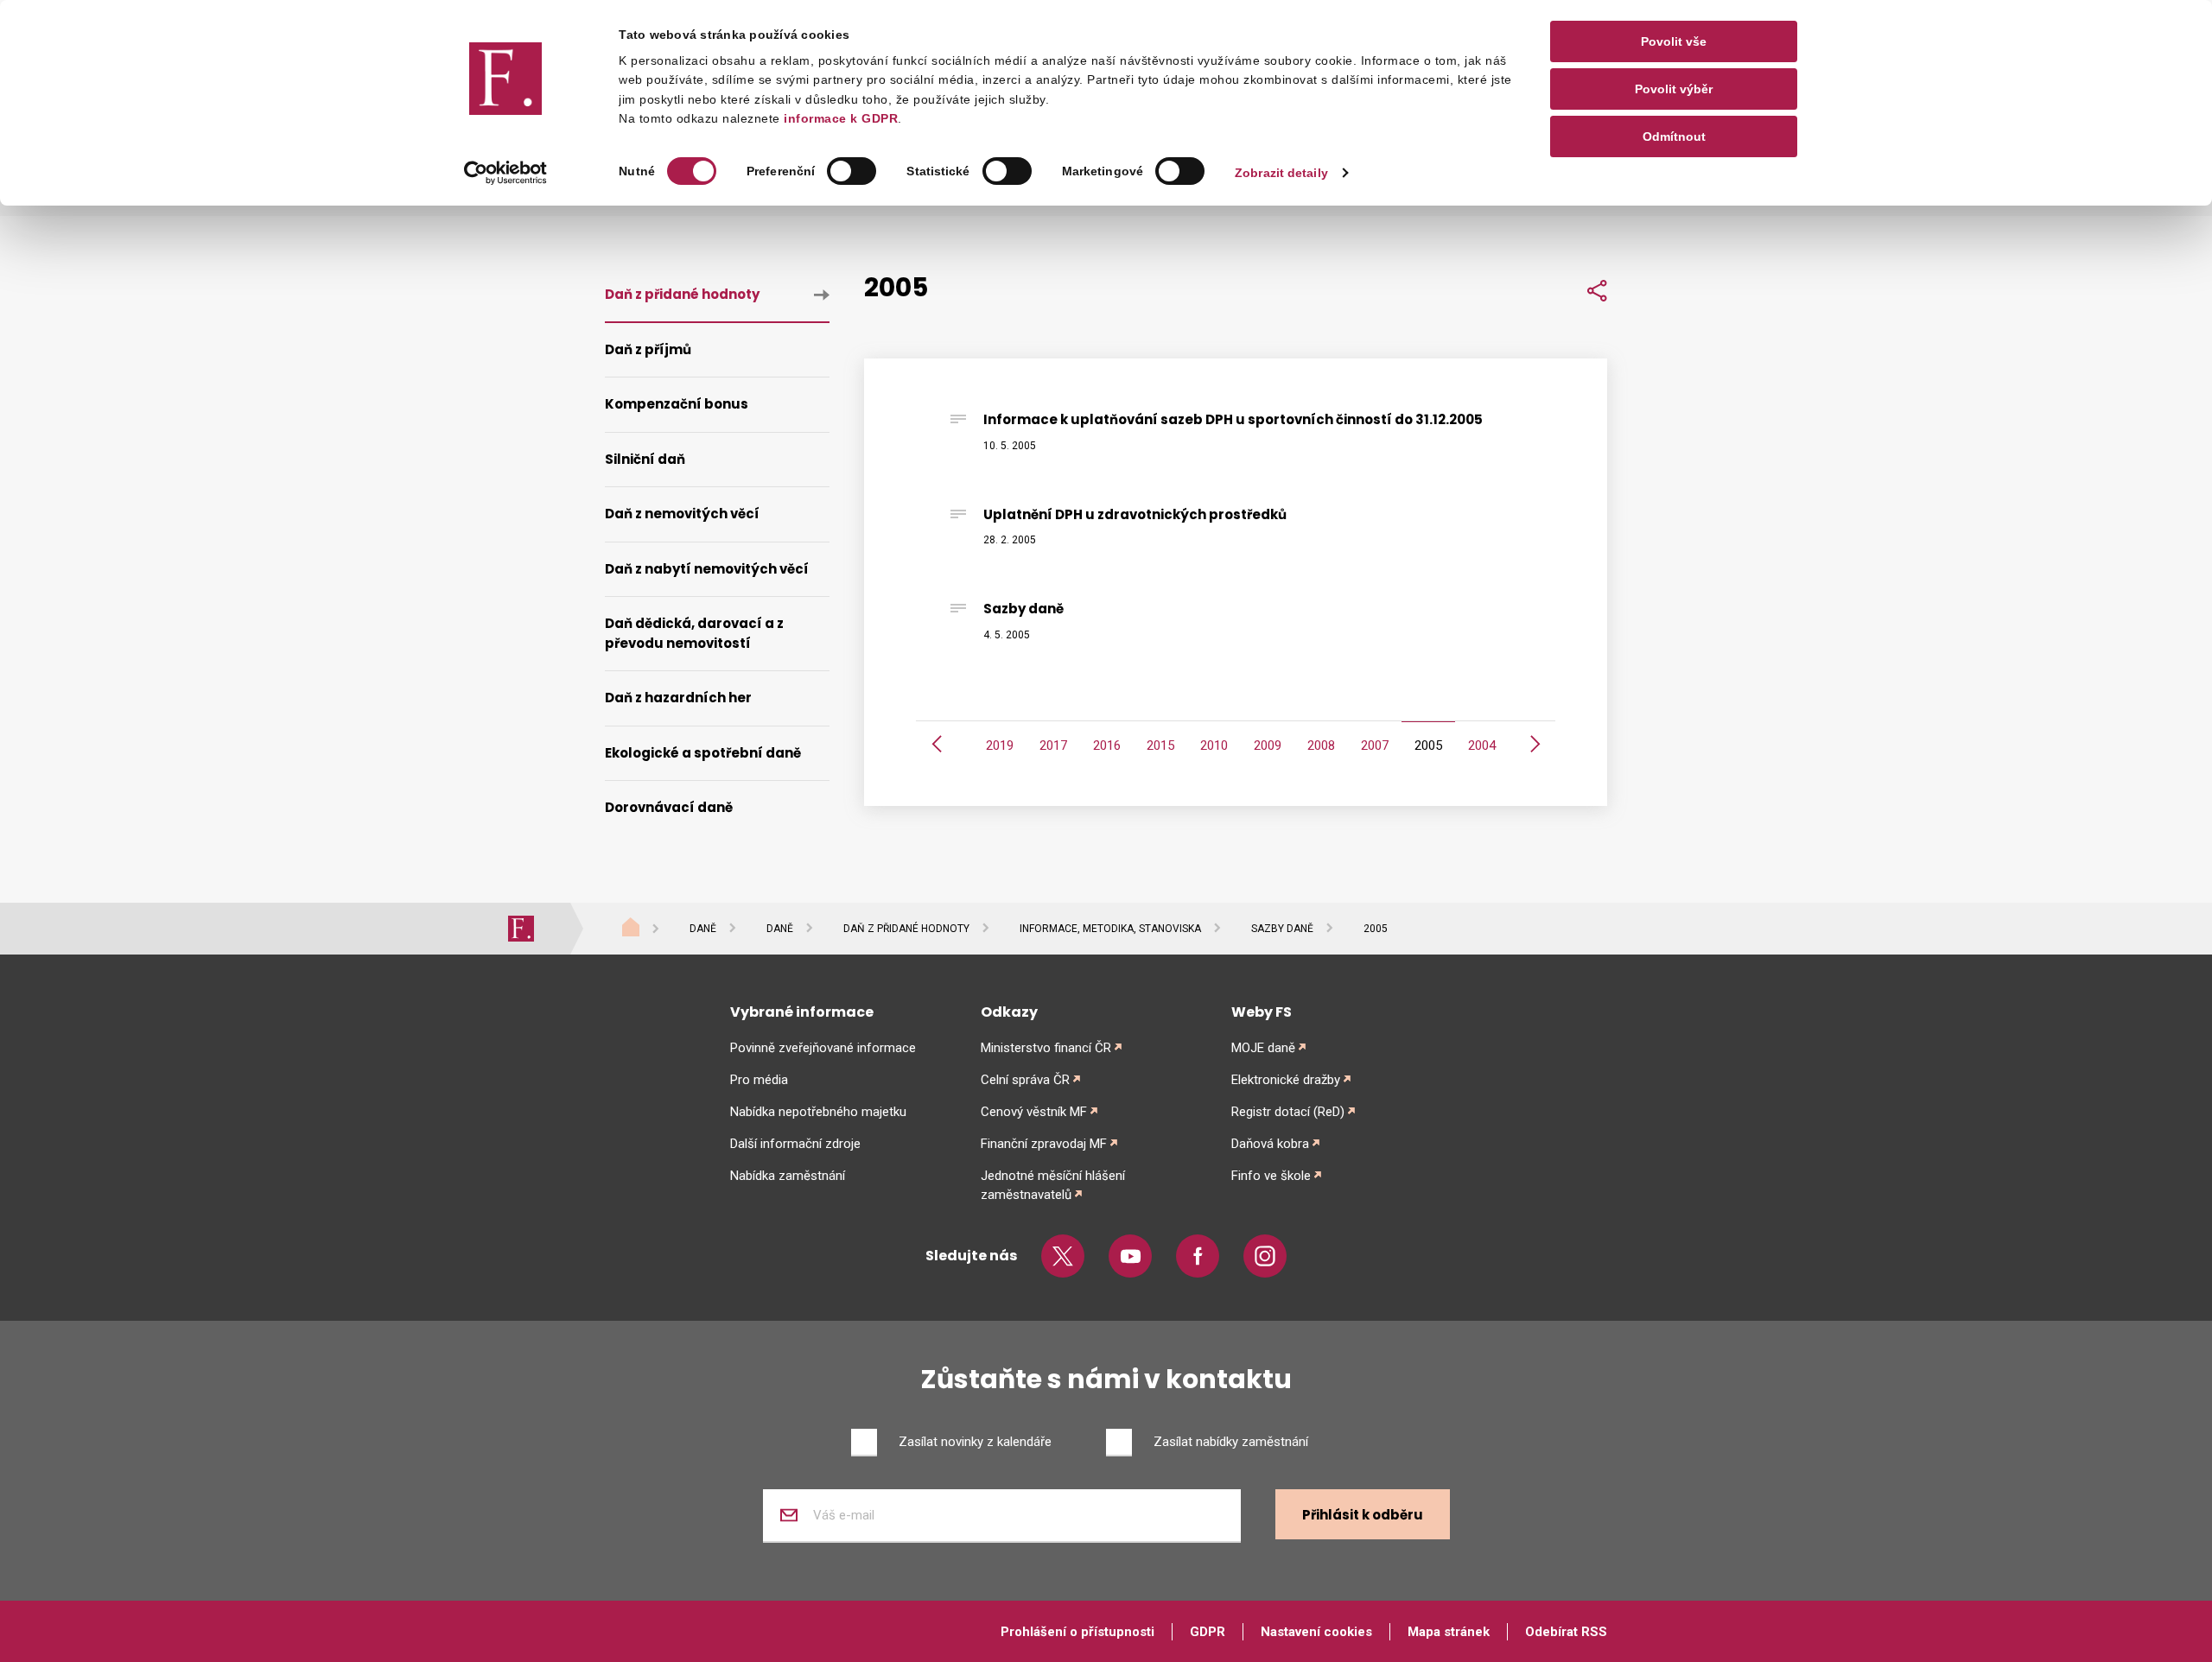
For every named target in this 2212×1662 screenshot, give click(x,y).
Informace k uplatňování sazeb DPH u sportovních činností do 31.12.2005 (1233, 419)
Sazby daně (1023, 609)
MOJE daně (1263, 1048)
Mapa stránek (1449, 1632)
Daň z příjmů (648, 349)
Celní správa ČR (1025, 1080)
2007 (1375, 745)
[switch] (852, 171)
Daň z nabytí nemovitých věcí (707, 569)
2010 (1214, 745)
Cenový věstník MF (1034, 1112)
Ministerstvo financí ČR (1046, 1048)
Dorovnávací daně (669, 807)
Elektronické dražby (1286, 1080)
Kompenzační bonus (677, 404)
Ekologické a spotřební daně (703, 753)
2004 (1482, 745)
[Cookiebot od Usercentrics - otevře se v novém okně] (506, 173)
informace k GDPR (839, 118)
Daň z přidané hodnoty (682, 294)
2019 (1000, 745)
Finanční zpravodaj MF (1044, 1144)
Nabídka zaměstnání (788, 1176)
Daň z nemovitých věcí (682, 514)
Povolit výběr (1674, 89)
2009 (1268, 745)
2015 (1160, 745)
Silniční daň (645, 459)
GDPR (1208, 1632)
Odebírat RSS (1566, 1632)
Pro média (759, 1080)
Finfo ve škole (1271, 1176)
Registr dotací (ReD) (1288, 1112)
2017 (1053, 745)
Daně (703, 929)
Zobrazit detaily (1281, 173)
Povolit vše (1674, 41)
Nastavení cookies (1316, 1632)
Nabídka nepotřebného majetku (818, 1112)
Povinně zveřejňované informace (823, 1048)
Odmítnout (1674, 136)
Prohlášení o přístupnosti (1077, 1632)
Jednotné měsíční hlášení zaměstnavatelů (1053, 1185)
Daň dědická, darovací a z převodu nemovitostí (694, 633)
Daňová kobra (1270, 1144)
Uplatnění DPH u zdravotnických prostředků (1135, 514)
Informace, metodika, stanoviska (1110, 929)
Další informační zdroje (795, 1144)
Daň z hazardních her (678, 698)
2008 (1321, 745)
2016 (1107, 745)
